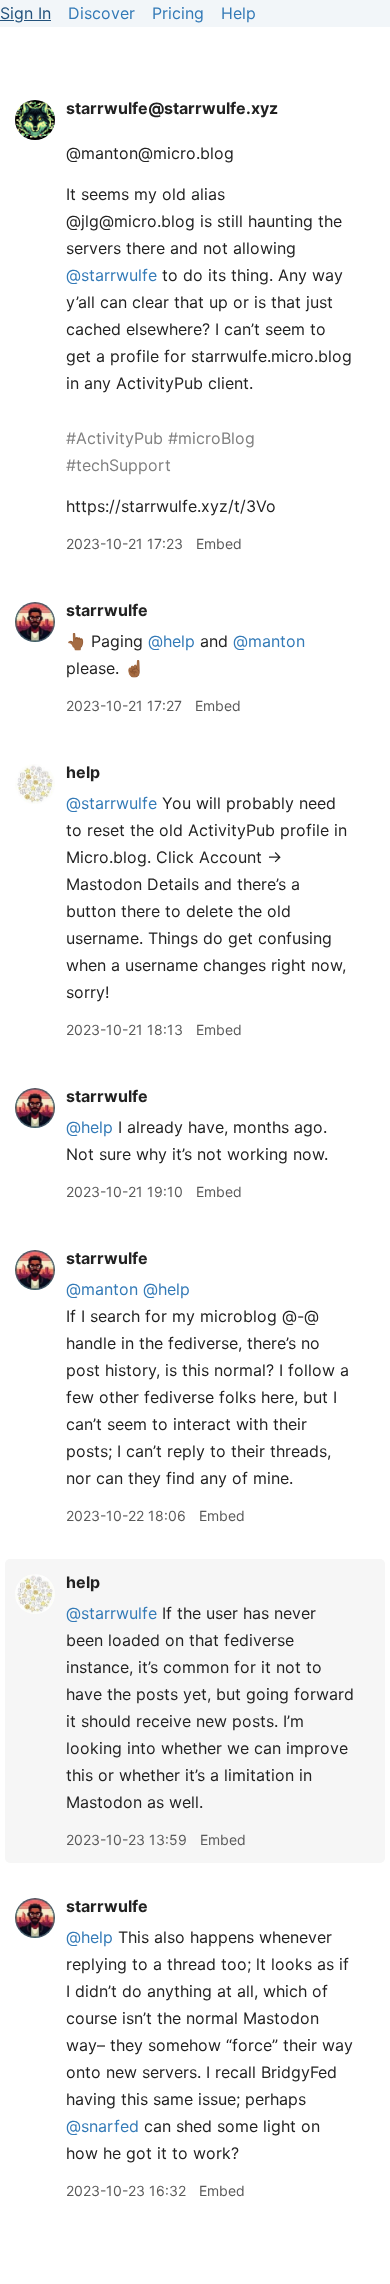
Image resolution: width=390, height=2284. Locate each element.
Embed (219, 543)
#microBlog (211, 438)
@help (171, 641)
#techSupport (118, 465)
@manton (269, 641)
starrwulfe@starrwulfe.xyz (172, 108)
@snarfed (102, 2126)
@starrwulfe (111, 803)
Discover (101, 13)
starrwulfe (107, 610)
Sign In (25, 13)
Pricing (178, 13)
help (83, 772)
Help (238, 13)
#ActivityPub (114, 438)
